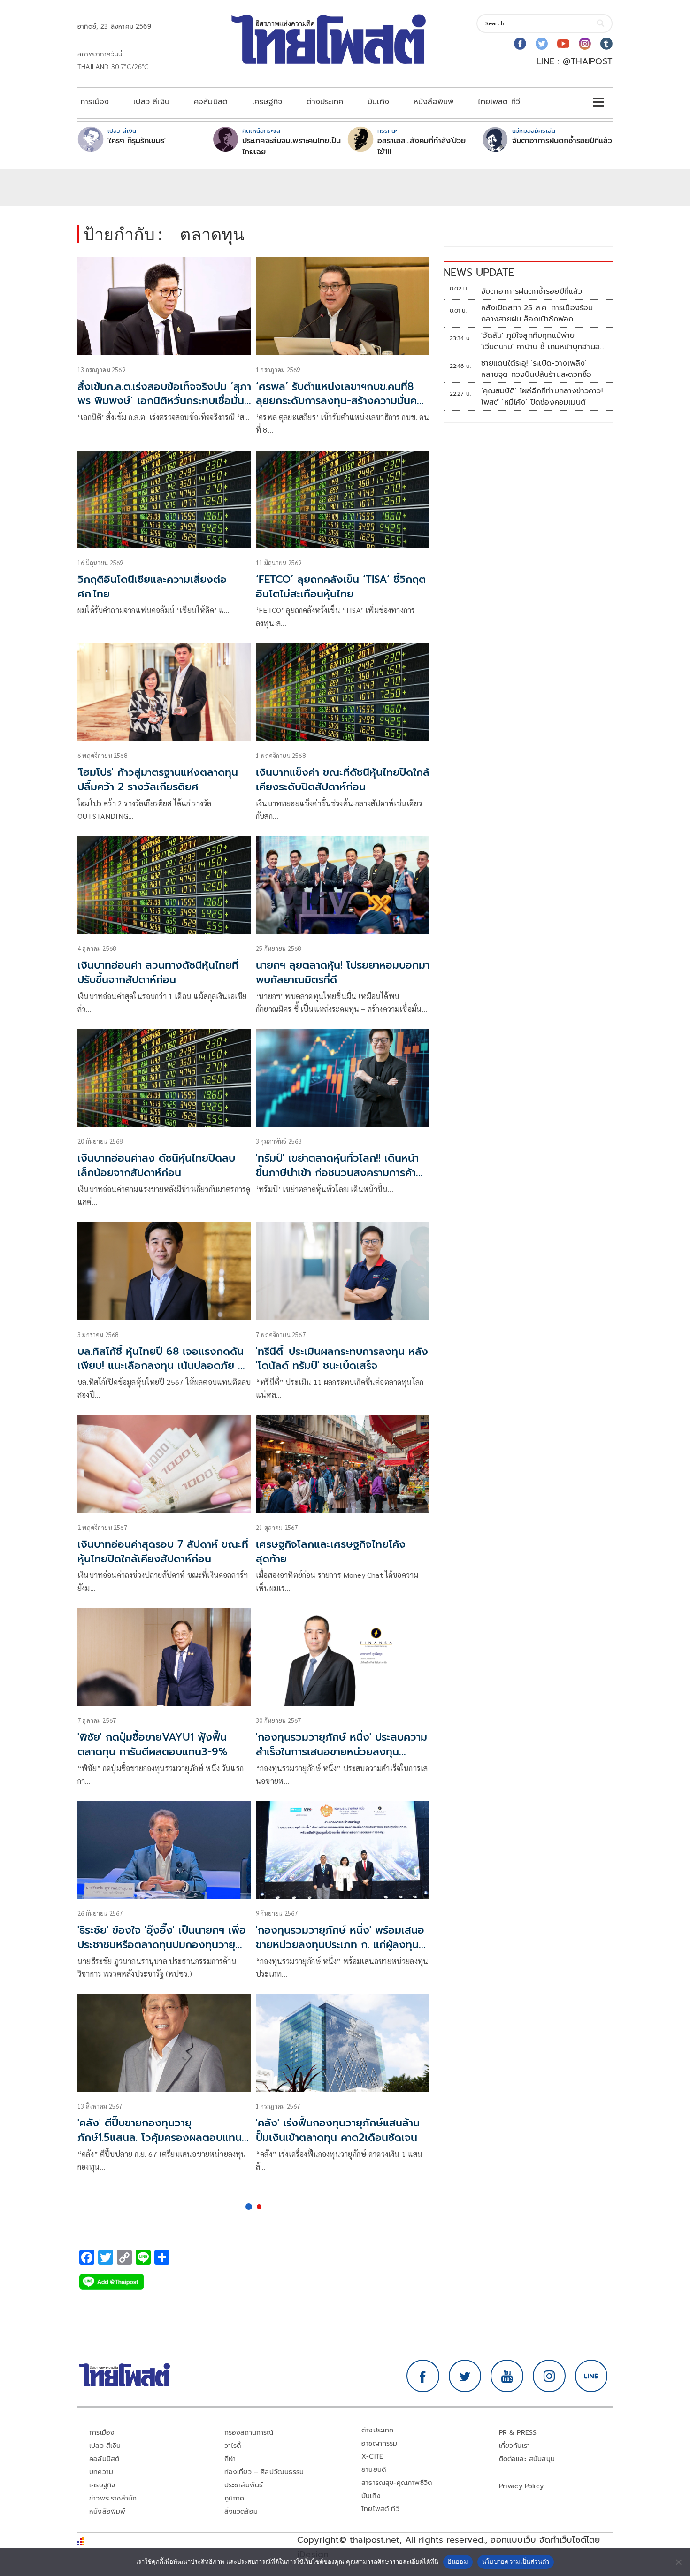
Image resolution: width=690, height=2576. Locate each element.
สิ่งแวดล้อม (241, 2511)
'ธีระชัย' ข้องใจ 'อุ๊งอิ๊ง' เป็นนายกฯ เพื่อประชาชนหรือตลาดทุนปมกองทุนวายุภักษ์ (162, 1945)
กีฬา (230, 2459)
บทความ (101, 2472)
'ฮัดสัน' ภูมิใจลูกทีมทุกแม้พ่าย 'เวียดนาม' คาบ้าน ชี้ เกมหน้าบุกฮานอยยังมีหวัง (543, 341)
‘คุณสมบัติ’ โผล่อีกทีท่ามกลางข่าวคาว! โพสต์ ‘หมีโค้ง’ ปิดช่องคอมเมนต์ (542, 397)
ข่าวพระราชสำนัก (113, 2498)
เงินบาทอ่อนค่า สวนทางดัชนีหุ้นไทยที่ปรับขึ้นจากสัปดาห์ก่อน (158, 972)
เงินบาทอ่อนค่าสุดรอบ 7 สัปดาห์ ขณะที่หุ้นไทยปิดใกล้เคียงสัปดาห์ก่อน (163, 1552)
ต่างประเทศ (325, 102)
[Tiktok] (606, 44)
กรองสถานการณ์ (249, 2433)
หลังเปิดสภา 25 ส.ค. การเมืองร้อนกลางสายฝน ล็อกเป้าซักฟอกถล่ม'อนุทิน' (537, 313)
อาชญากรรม (379, 2443)
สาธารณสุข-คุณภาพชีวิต (397, 2483)
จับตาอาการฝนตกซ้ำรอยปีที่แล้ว (562, 141)
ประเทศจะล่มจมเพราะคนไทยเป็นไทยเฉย (291, 146)
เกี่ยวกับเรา (515, 2446)
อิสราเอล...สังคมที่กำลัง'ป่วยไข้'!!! (422, 146)
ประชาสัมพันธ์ (244, 2485)
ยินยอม (458, 2561)
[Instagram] (585, 44)
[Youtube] (563, 44)
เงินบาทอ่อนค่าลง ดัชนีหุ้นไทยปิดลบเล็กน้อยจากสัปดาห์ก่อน (156, 1165)
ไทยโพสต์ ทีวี (499, 102)
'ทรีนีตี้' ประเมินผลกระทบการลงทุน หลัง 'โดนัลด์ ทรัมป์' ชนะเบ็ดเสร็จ (342, 1359)
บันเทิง (378, 102)
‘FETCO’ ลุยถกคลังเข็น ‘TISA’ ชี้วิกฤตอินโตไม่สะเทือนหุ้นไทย (341, 587)
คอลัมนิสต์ (211, 102)
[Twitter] (542, 44)
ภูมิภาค (234, 2498)
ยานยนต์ (374, 2470)
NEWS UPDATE (479, 272)
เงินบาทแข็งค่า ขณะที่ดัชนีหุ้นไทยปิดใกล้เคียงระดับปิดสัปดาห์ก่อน (343, 780)
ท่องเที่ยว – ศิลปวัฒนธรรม (264, 2472)
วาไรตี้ (233, 2446)
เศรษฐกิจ (267, 102)
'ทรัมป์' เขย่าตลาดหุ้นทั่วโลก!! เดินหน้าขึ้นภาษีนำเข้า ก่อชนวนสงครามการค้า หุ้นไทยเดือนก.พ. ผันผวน (337, 1173)
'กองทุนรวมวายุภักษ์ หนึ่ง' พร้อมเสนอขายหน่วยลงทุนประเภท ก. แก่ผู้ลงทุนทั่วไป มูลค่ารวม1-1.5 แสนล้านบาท (340, 1945)
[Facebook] (520, 44)
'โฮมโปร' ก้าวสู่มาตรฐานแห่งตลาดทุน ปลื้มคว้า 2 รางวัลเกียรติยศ (158, 780)
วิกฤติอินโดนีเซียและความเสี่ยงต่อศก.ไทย (152, 587)
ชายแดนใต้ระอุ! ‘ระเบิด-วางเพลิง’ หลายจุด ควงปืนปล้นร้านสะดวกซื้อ (537, 369)
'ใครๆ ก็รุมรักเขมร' (137, 141)
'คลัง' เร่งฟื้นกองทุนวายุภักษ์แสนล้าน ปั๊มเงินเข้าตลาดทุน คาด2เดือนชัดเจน (338, 2130)
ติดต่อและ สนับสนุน (527, 2459)
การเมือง (95, 102)
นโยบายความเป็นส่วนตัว (516, 2561)
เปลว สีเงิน (151, 102)
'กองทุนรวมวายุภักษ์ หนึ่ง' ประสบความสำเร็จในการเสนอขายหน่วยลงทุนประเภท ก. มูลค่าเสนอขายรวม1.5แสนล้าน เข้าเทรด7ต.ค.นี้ (341, 1759)
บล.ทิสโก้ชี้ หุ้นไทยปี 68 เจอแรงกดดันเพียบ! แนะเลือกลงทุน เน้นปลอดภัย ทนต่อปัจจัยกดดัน (164, 1366)
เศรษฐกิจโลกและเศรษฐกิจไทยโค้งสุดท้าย (331, 1552)
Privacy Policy (521, 2486)
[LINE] (591, 2376)
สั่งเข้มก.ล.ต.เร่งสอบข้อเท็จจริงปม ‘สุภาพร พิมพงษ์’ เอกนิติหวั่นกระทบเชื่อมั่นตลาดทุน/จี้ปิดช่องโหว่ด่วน (164, 401)
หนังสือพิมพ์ (433, 102)
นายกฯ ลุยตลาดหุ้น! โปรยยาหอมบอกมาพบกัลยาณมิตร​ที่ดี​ (343, 972)
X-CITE (372, 2457)
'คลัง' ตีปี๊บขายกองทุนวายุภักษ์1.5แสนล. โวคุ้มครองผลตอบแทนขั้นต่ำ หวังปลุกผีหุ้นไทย (160, 2137)
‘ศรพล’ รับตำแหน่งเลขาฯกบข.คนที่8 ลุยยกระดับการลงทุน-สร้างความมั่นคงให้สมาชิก (340, 401)
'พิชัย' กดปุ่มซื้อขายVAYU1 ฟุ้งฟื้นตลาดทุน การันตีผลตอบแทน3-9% (153, 1744)
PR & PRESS (518, 2433)
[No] (678, 2562)
